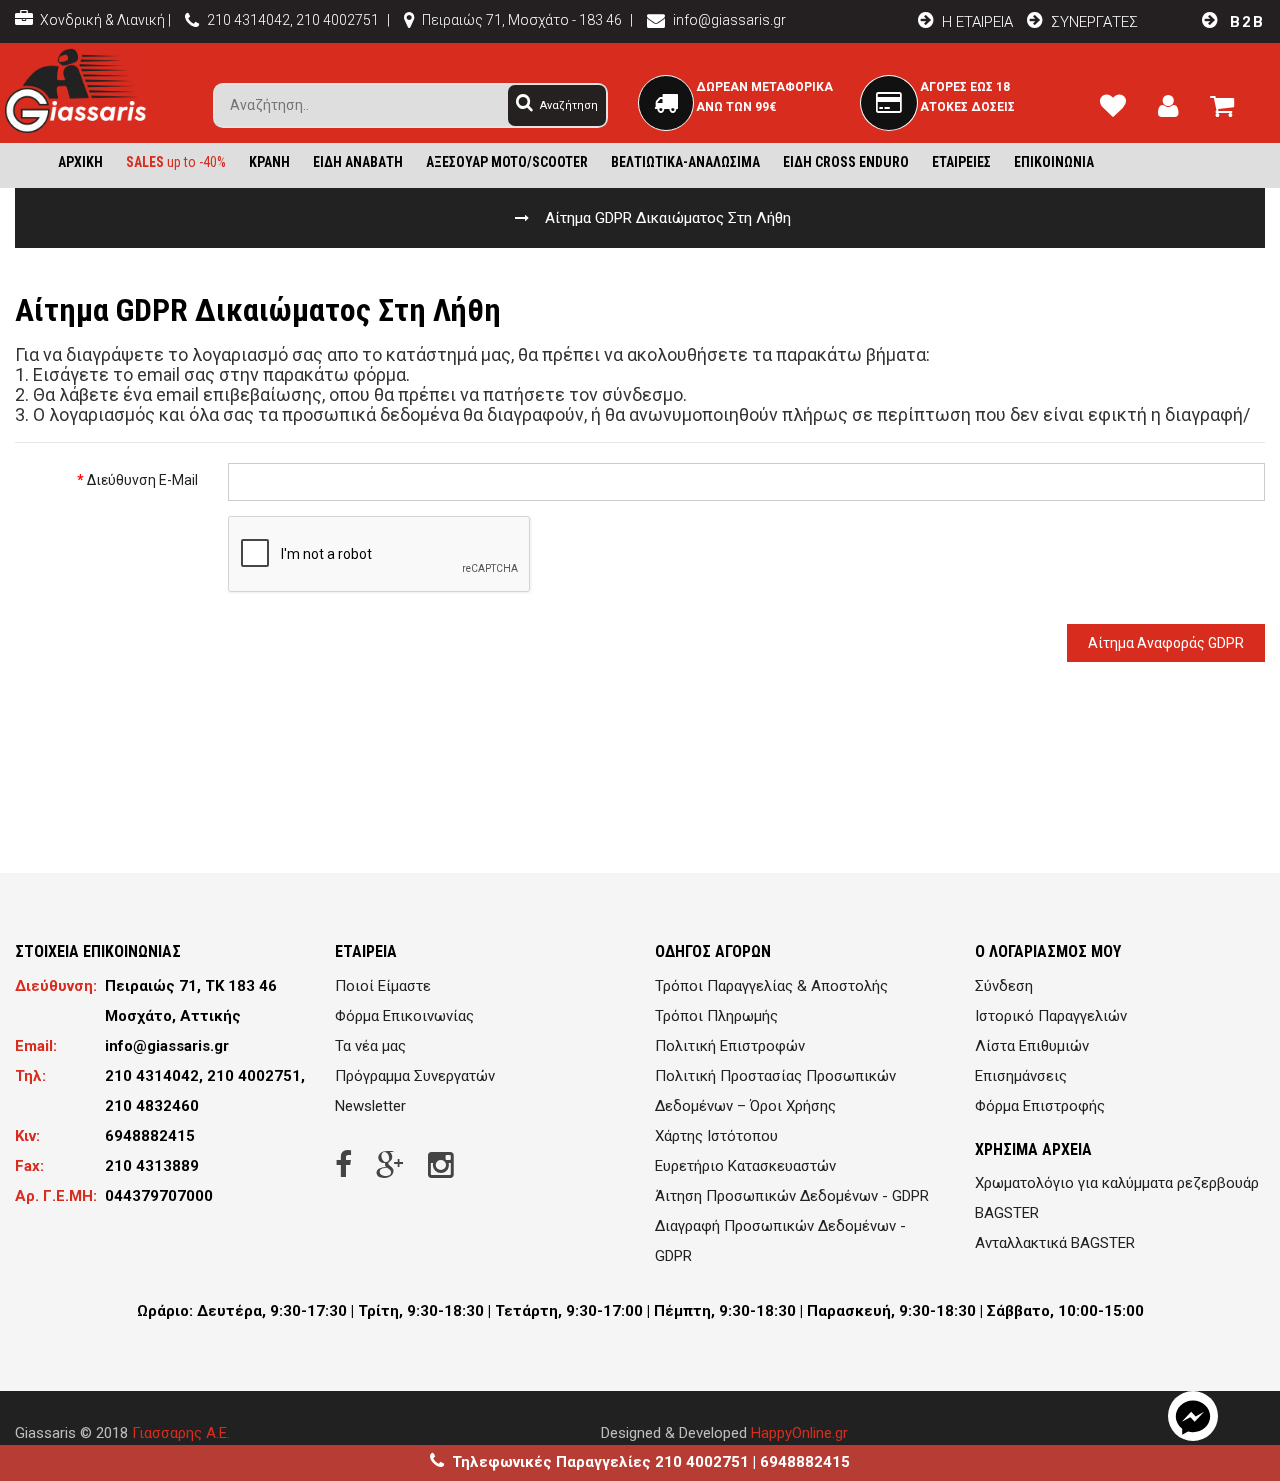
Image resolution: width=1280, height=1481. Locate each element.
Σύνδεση (1004, 986)
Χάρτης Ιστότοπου (716, 1136)
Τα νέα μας (370, 1046)
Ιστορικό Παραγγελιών (1051, 1016)
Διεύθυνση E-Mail (142, 480)
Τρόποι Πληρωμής (716, 1016)
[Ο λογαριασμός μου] (1176, 110)
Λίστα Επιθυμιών (1032, 1046)
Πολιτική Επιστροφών (730, 1046)
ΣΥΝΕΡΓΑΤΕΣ (1094, 22)
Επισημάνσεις (1021, 1076)
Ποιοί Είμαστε (383, 986)
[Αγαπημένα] (1121, 110)
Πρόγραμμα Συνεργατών (415, 1076)
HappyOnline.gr (799, 1433)
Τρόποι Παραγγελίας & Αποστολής (771, 986)
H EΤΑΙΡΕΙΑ (975, 22)
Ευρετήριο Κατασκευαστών (745, 1166)
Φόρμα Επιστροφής (1040, 1106)
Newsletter (370, 1106)
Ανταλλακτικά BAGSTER (1055, 1243)
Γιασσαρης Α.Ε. (181, 1433)
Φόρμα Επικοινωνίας (404, 1016)
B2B (1244, 22)
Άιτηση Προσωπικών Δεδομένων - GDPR (792, 1196)
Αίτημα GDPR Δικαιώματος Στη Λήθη (668, 218)
